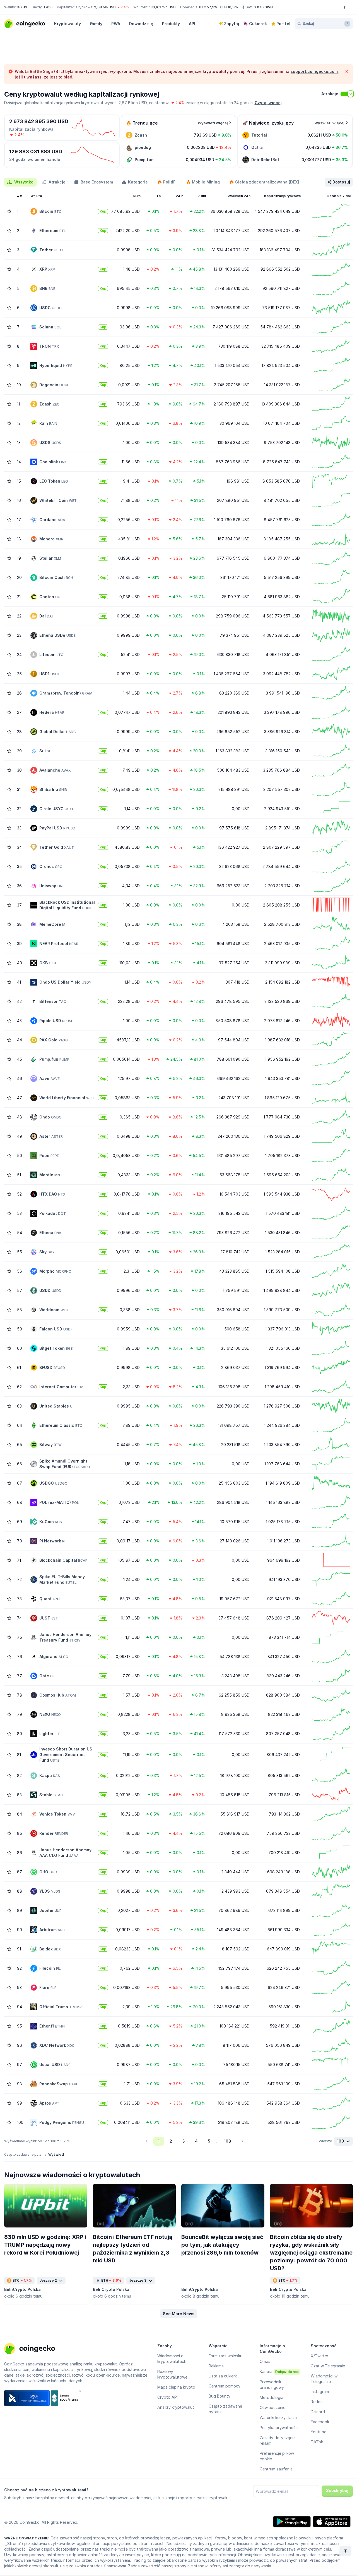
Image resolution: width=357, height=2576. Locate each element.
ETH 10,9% (229, 7)
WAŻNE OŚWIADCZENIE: (27, 2538)
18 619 (22, 7)
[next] (242, 2141)
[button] (179, 2314)
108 (228, 2141)
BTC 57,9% (208, 7)
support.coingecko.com (314, 71)
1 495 (48, 7)
